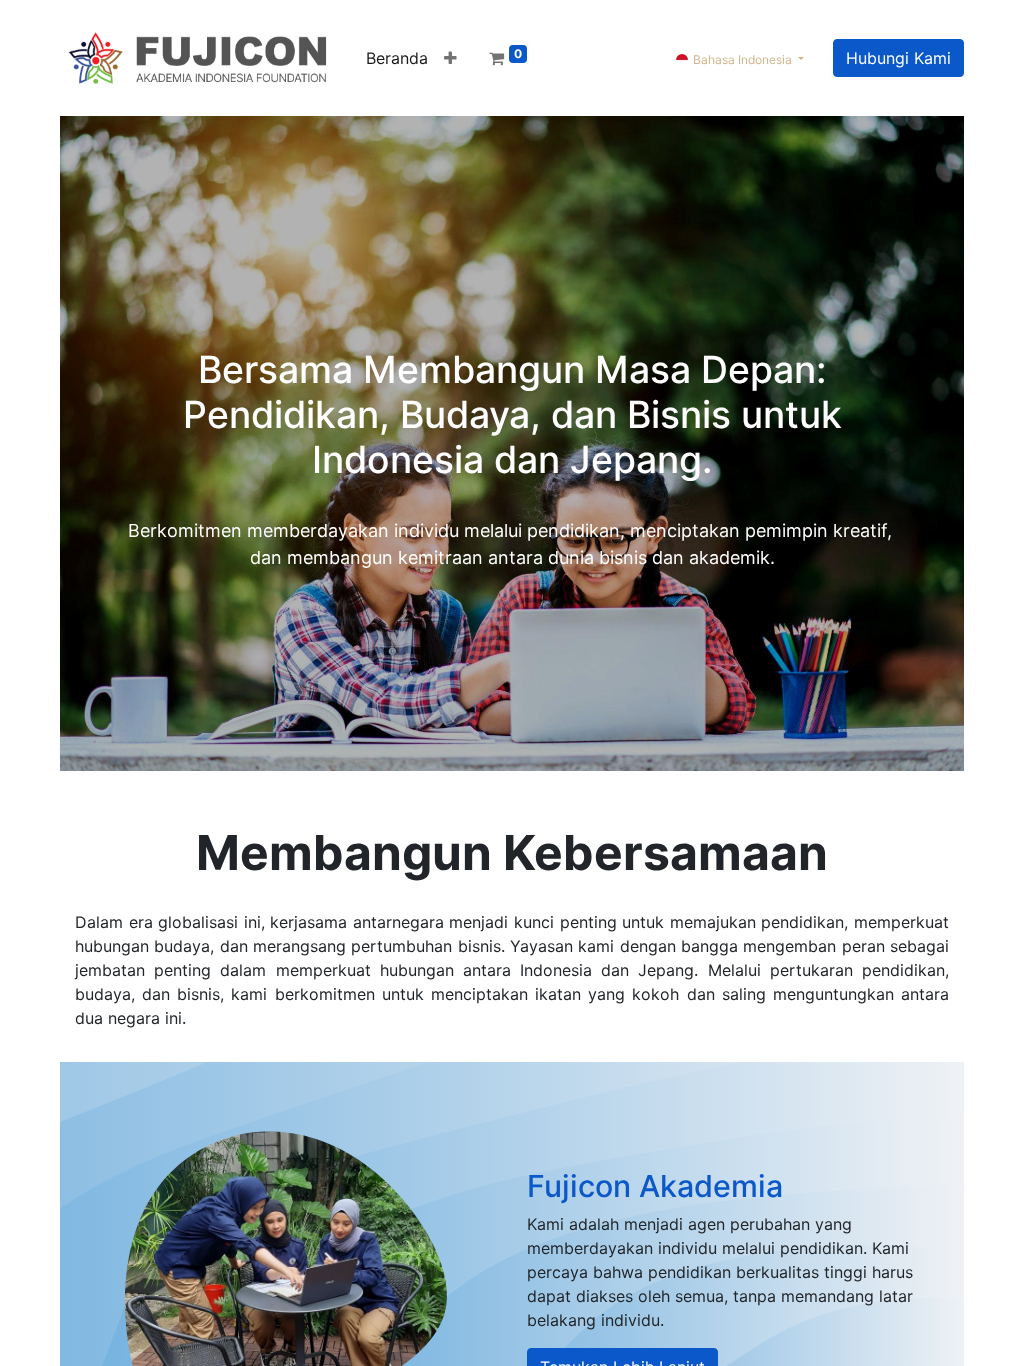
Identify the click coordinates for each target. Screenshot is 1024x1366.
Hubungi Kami (898, 58)
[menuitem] (397, 58)
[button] (450, 58)
